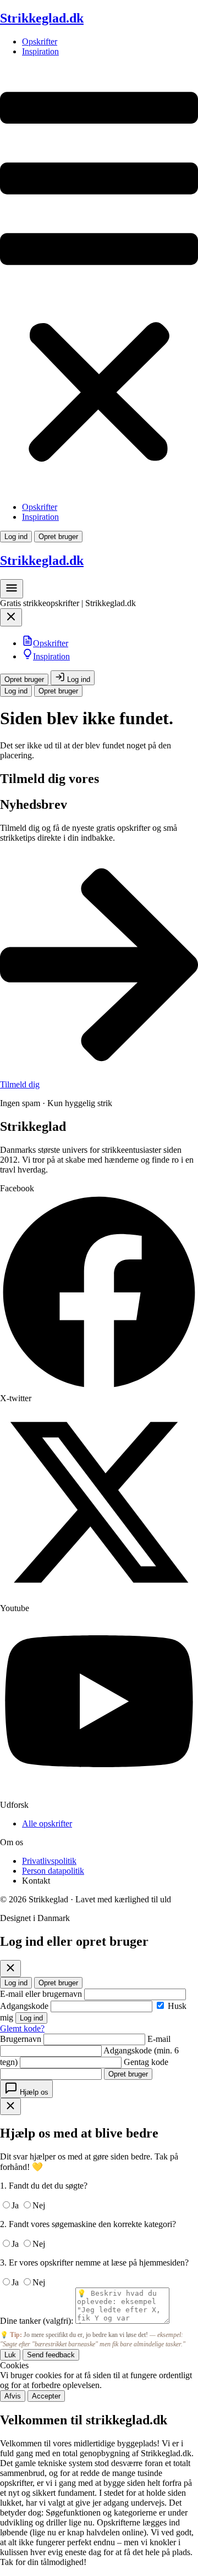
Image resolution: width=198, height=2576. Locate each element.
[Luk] (10, 1969)
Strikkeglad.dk (42, 18)
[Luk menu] (11, 620)
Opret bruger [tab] (58, 1983)
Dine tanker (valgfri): (37, 2321)
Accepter (46, 2396)
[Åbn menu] (12, 592)
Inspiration (40, 51)
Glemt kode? (22, 2028)
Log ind (16, 537)
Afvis (13, 2396)
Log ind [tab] (16, 1983)
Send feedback (51, 2355)
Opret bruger (58, 537)
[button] (99, 279)
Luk (10, 2355)
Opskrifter (40, 41)
